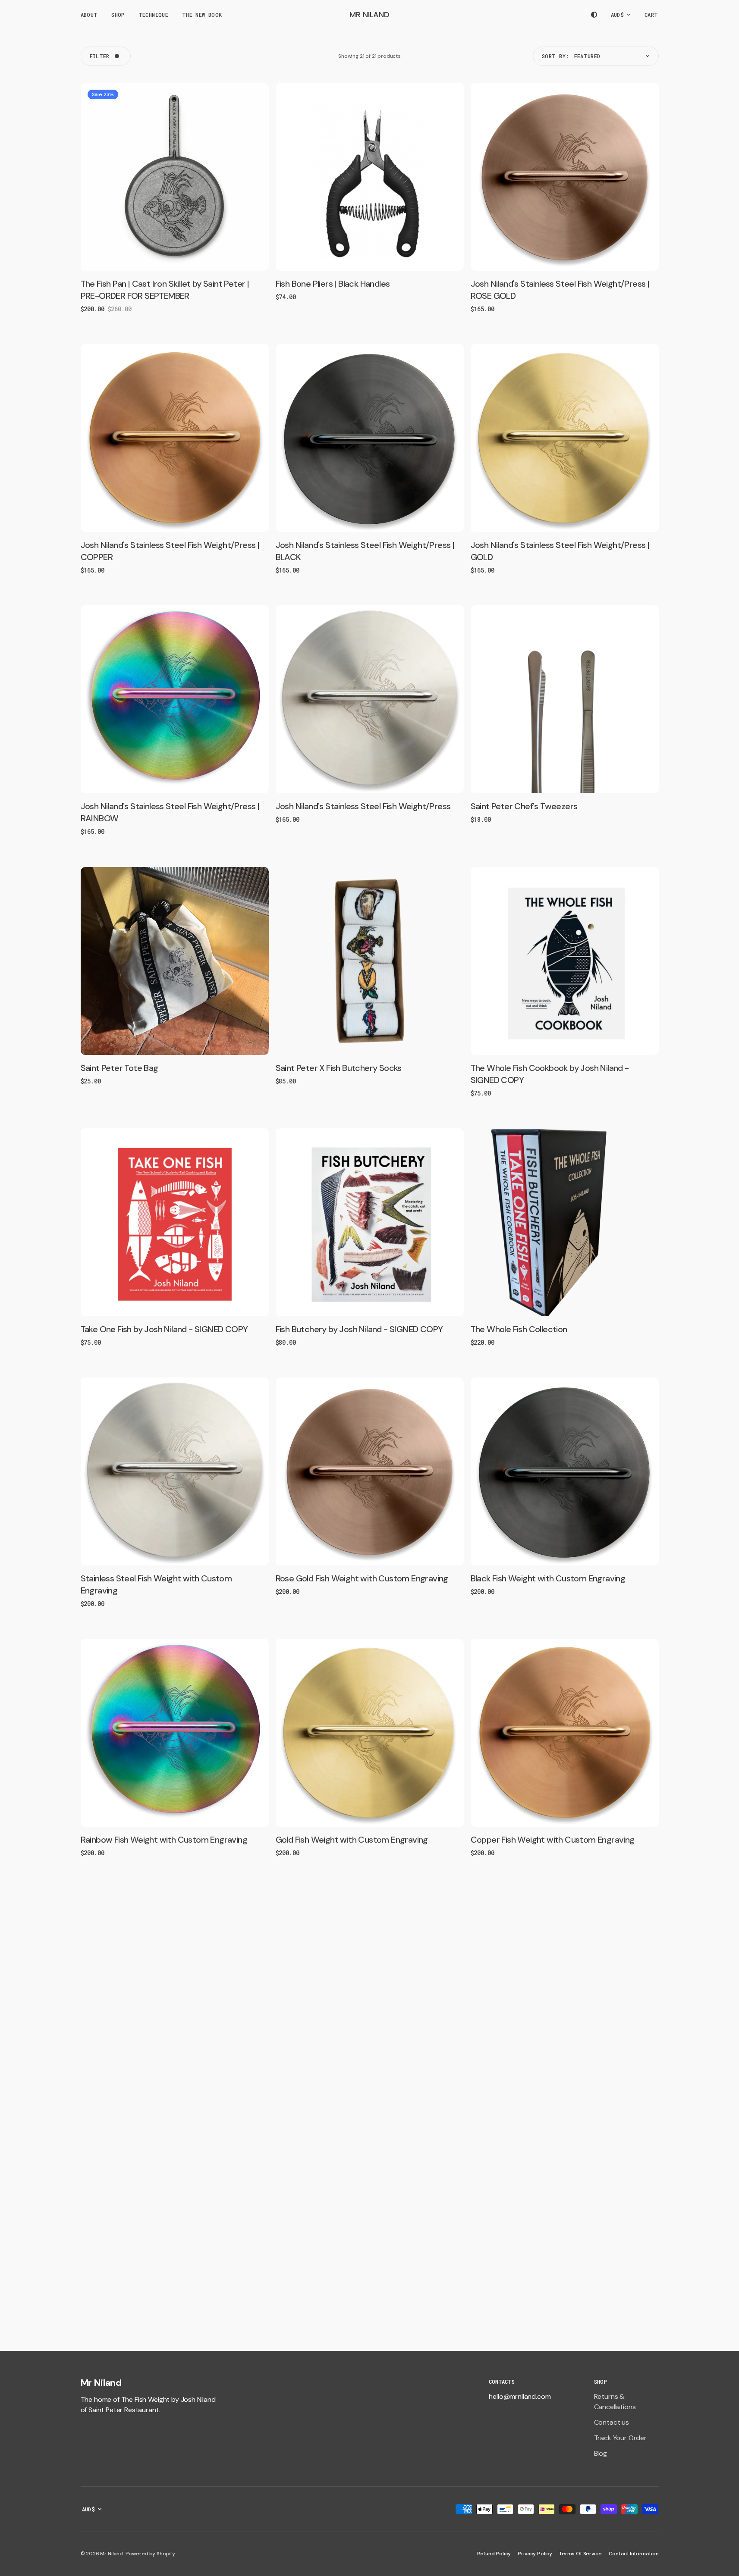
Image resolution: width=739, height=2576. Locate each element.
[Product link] (175, 177)
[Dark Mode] (594, 15)
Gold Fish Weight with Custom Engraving (352, 1840)
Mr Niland (112, 2554)
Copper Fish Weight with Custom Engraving (553, 1840)
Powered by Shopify (150, 2554)
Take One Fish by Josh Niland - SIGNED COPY (164, 1329)
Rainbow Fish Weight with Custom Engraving (164, 1840)
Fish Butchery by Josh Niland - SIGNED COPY (359, 1329)
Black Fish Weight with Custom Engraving (548, 1578)
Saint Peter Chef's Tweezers (524, 806)
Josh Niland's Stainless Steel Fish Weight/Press (363, 806)
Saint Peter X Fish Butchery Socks (339, 1068)
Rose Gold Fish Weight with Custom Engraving (362, 1578)
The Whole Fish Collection (519, 1329)
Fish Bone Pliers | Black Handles (333, 284)
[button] (652, 15)
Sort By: (555, 56)
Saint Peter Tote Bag (119, 1068)
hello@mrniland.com (520, 2396)
